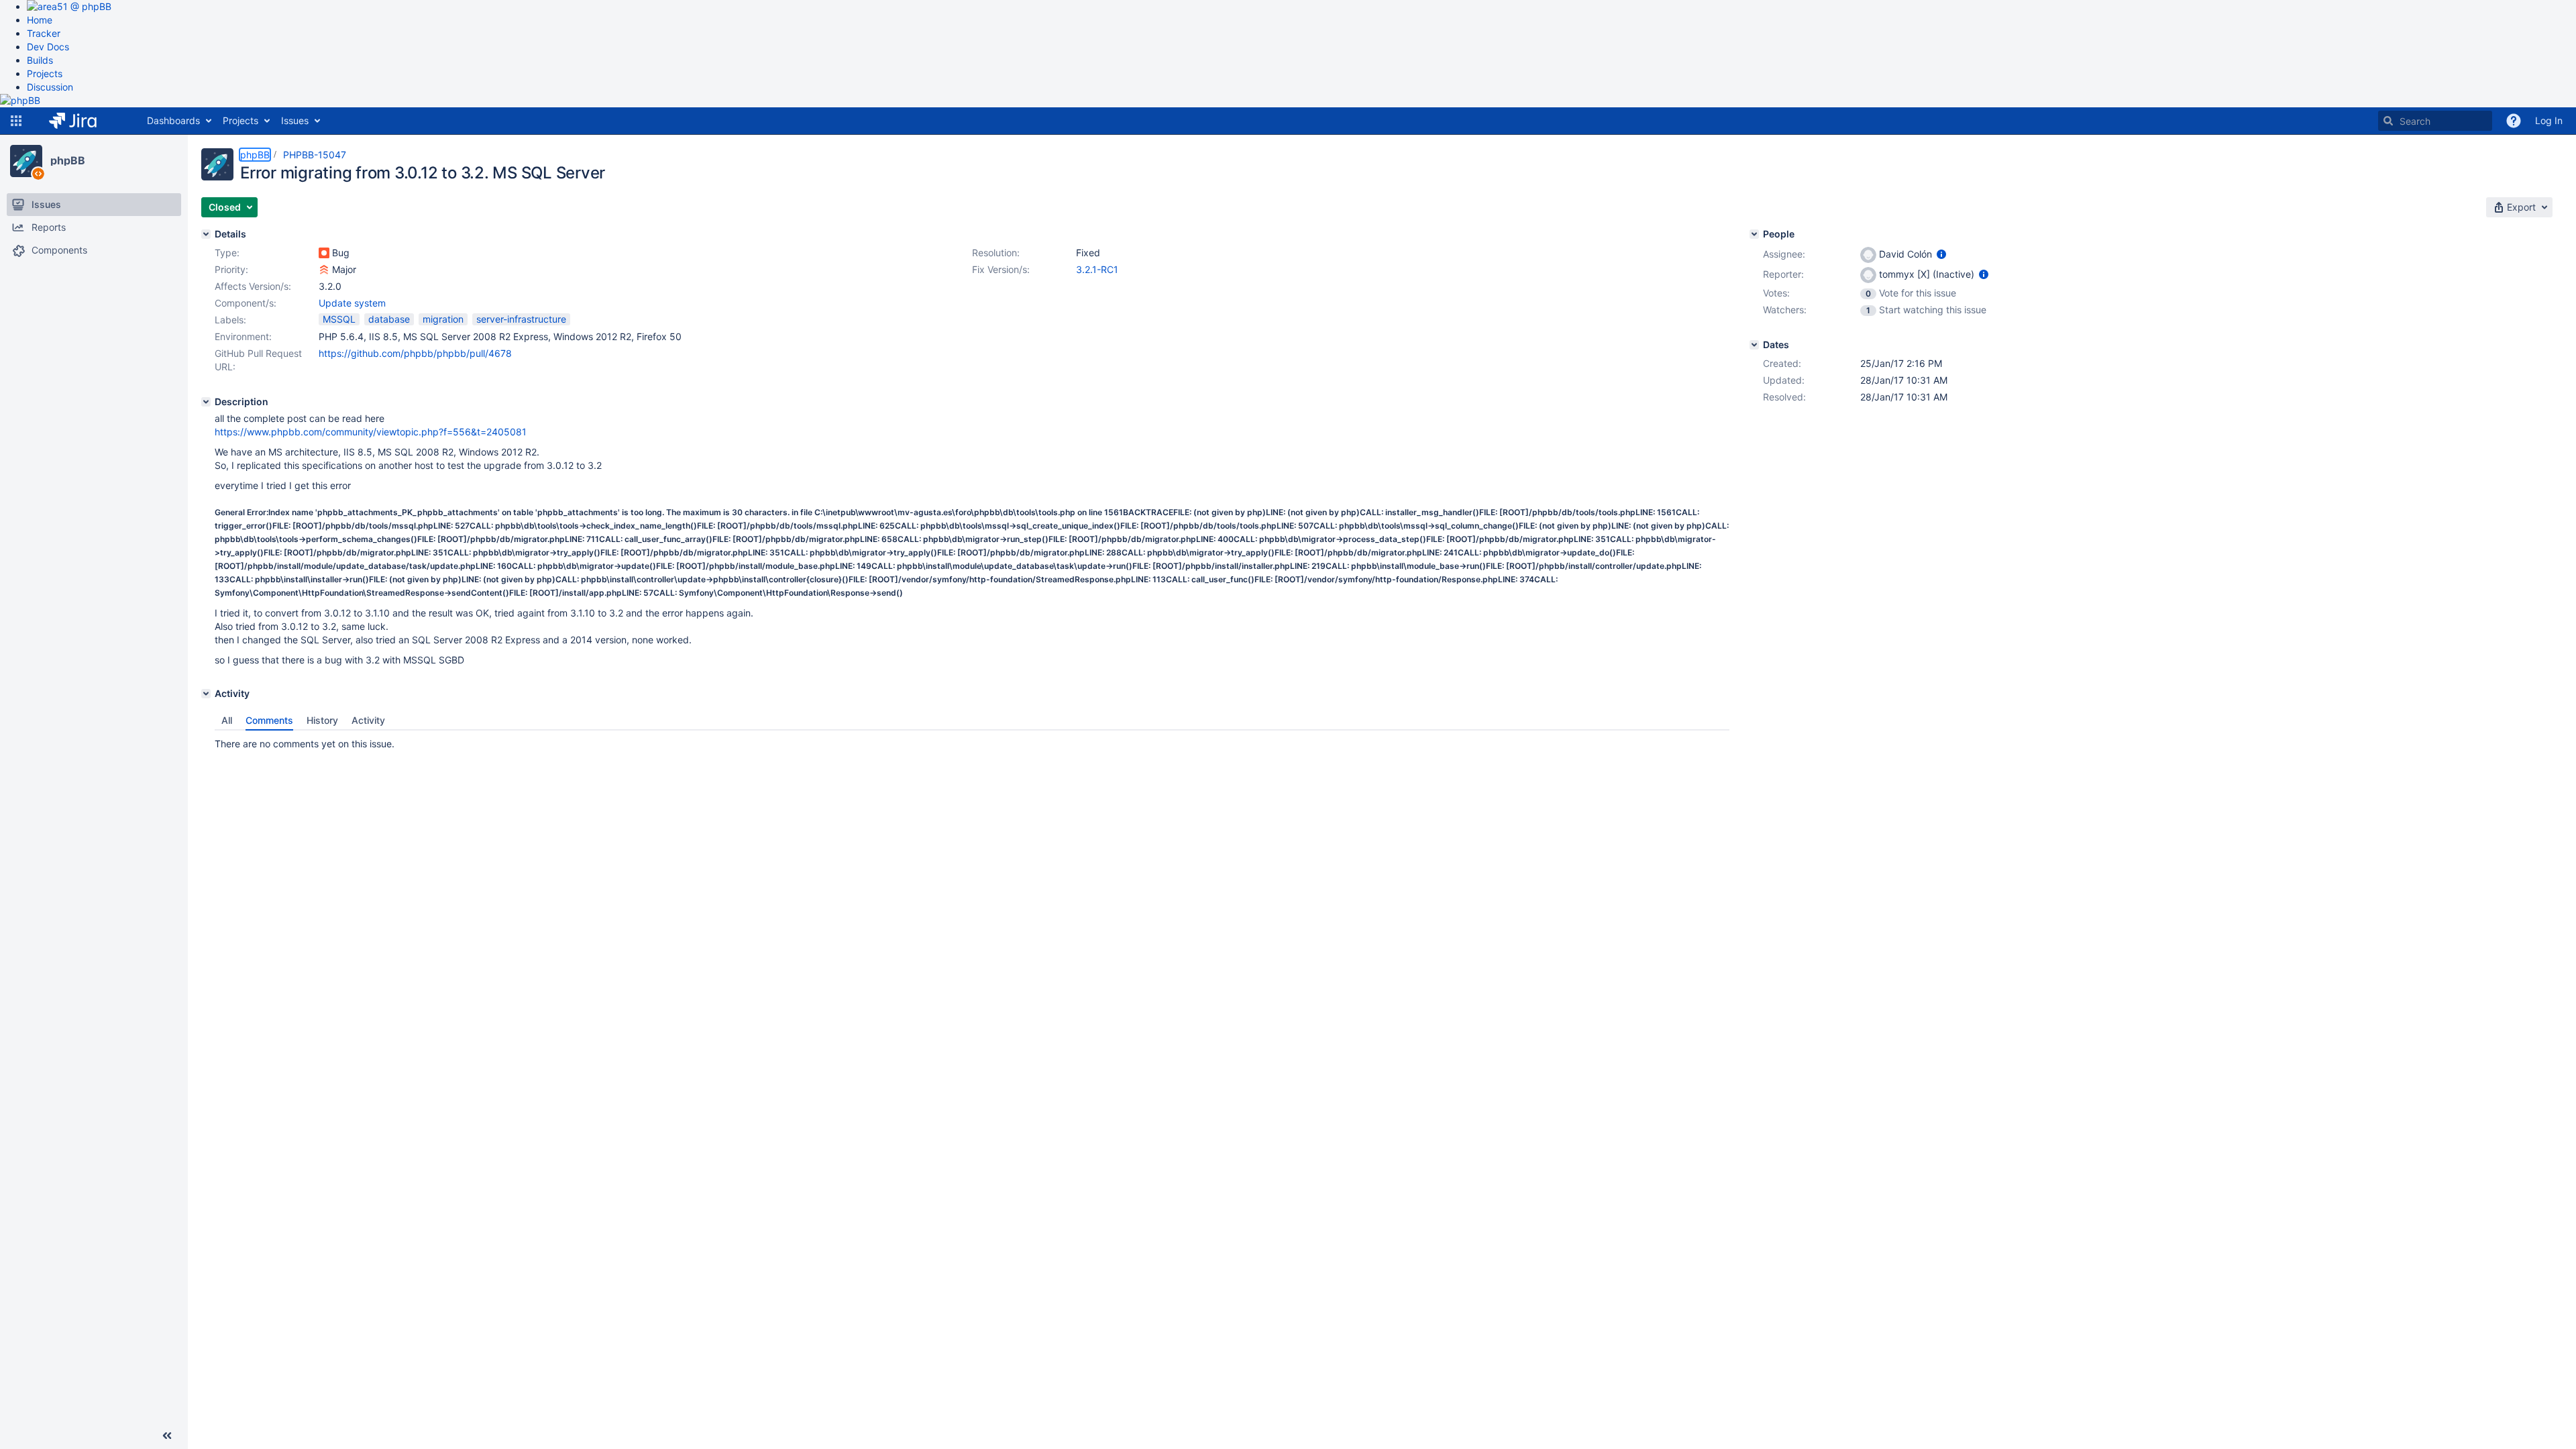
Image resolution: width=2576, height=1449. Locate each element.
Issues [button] (295, 120)
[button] (16, 121)
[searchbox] (2435, 121)
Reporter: (1783, 274)
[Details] (206, 234)
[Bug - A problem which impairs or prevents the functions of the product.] (324, 253)
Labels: (230, 320)
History (322, 720)
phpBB (68, 160)
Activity (368, 720)
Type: (227, 253)
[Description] (206, 402)
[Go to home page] (83, 121)
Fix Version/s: (1001, 269)
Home (40, 20)
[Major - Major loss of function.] (324, 270)
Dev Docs (48, 47)
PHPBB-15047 (315, 155)
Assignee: (1784, 254)
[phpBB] (26, 161)
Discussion (50, 87)
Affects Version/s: (253, 286)
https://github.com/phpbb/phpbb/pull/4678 (415, 353)
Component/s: (246, 303)
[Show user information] (1941, 254)
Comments (269, 720)
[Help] (2514, 121)
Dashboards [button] (173, 120)
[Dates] (1754, 345)
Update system (352, 303)
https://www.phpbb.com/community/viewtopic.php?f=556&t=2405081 (371, 432)
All (227, 720)
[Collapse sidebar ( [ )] (167, 1436)
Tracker (44, 33)
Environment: (243, 336)
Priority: (231, 269)
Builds (40, 60)
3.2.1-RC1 (1097, 269)
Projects (45, 73)
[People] (1754, 234)
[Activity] (206, 694)
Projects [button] (240, 120)
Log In (2549, 120)
